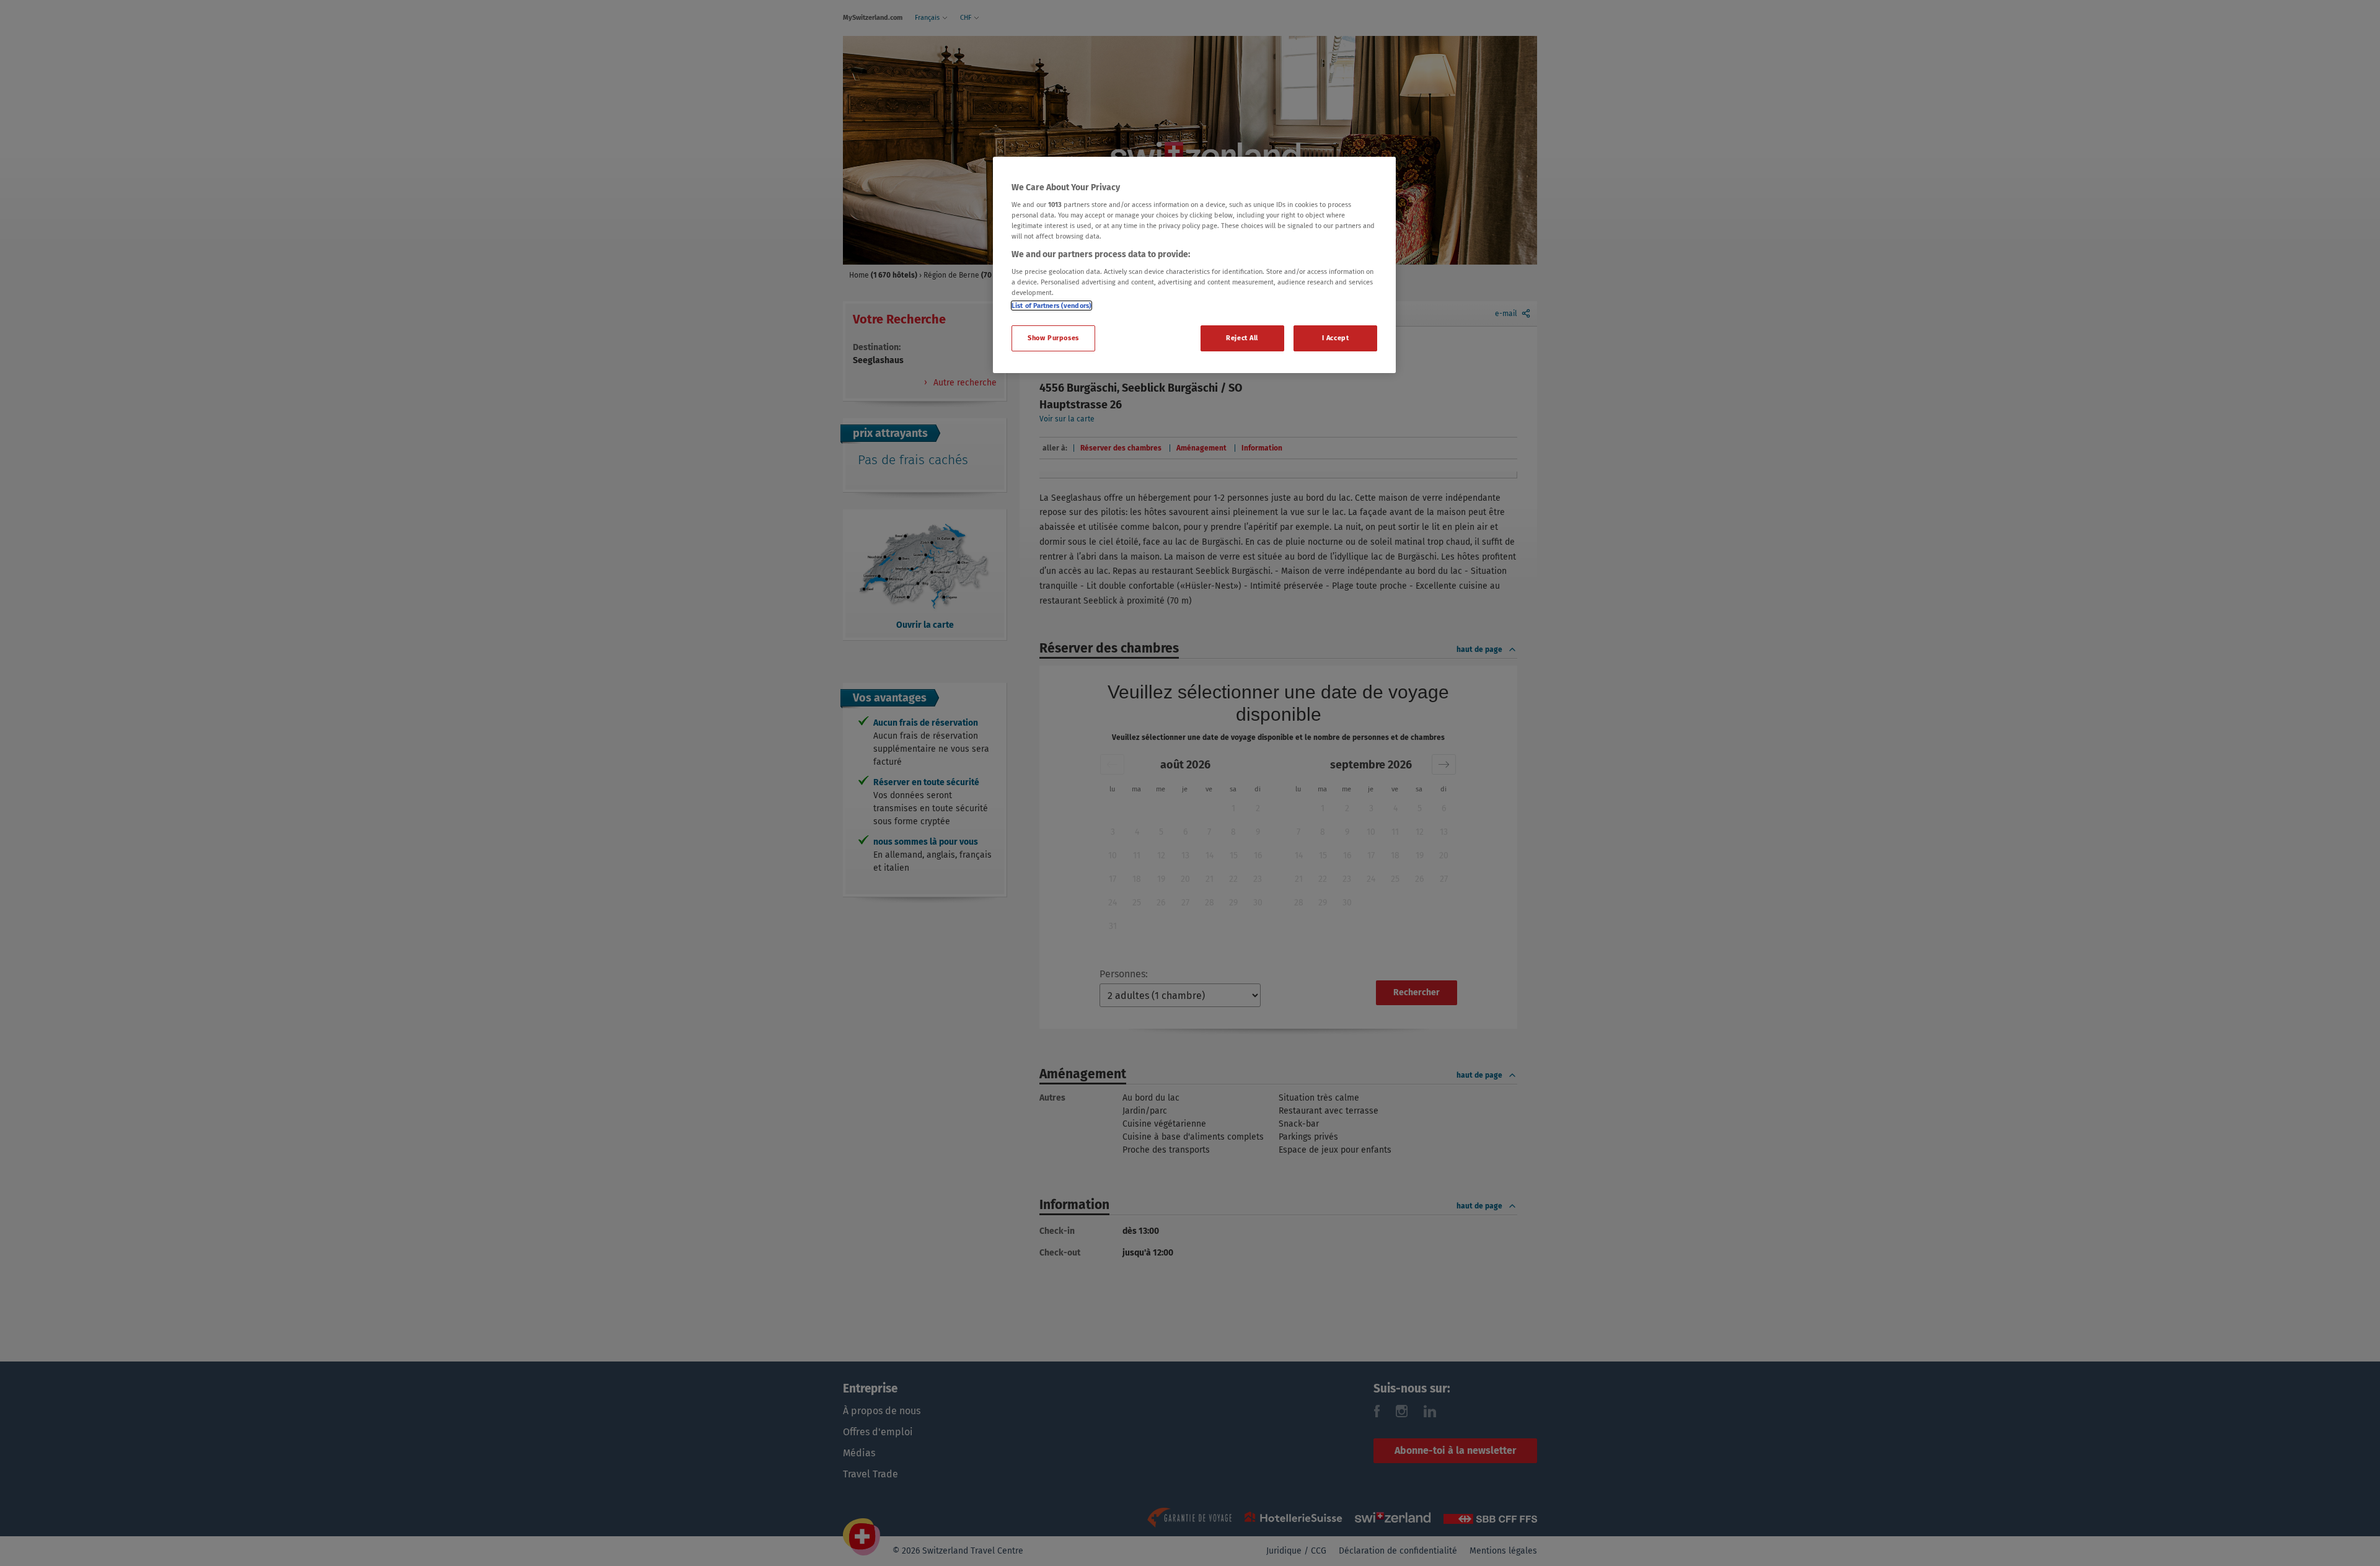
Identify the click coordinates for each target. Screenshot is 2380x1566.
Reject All (1242, 338)
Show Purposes (1053, 338)
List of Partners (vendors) (1051, 306)
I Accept (1336, 338)
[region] (1194, 265)
